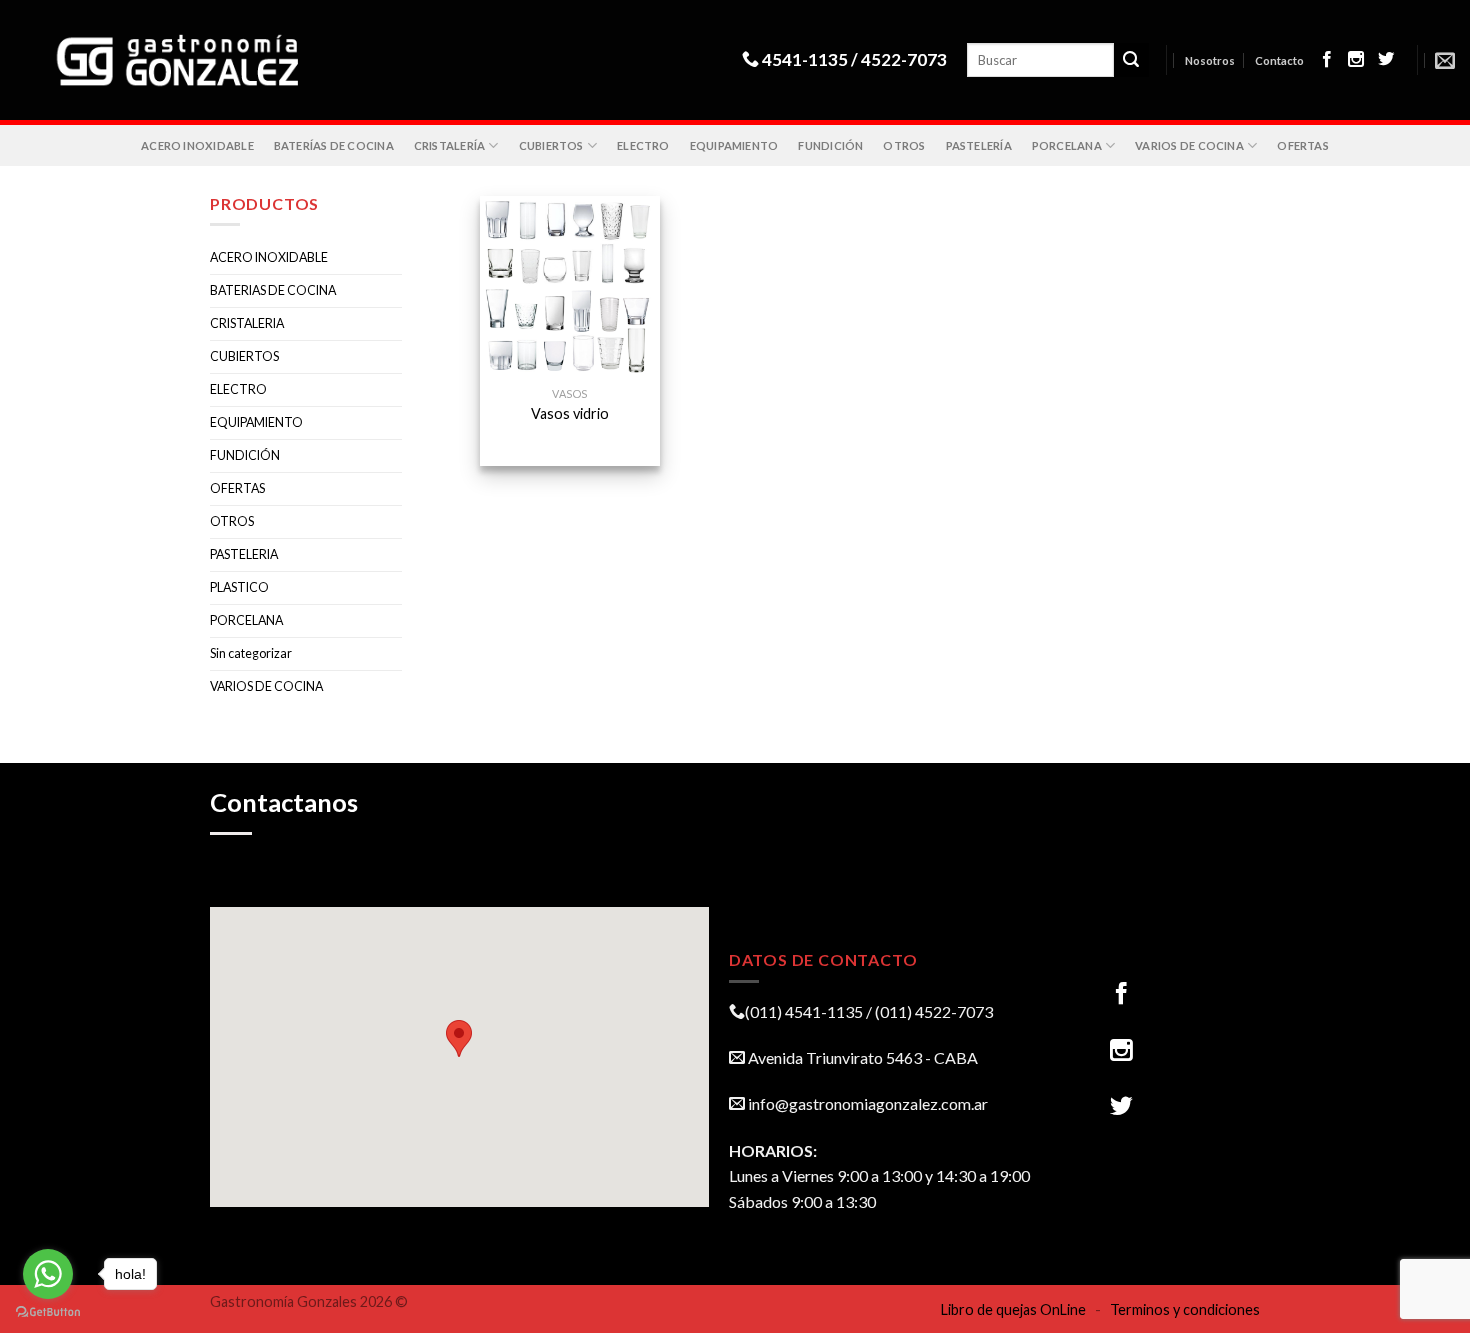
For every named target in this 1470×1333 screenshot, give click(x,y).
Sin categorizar (251, 653)
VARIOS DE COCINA (1189, 145)
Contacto (1279, 60)
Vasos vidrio (570, 413)
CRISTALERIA (247, 323)
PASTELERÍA (979, 145)
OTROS (904, 145)
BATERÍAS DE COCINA (334, 145)
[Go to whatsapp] (48, 1274)
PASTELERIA (244, 554)
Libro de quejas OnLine (1013, 1309)
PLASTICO (239, 587)
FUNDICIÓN (830, 145)
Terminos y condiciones (1185, 1309)
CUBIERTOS (551, 145)
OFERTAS (1303, 145)
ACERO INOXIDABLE (197, 145)
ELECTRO (643, 145)
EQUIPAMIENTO (734, 145)
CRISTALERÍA (449, 145)
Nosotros (1210, 60)
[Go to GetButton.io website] (48, 1312)
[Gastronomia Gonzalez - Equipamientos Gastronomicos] (188, 60)
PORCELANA (1067, 145)
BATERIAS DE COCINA (273, 290)
